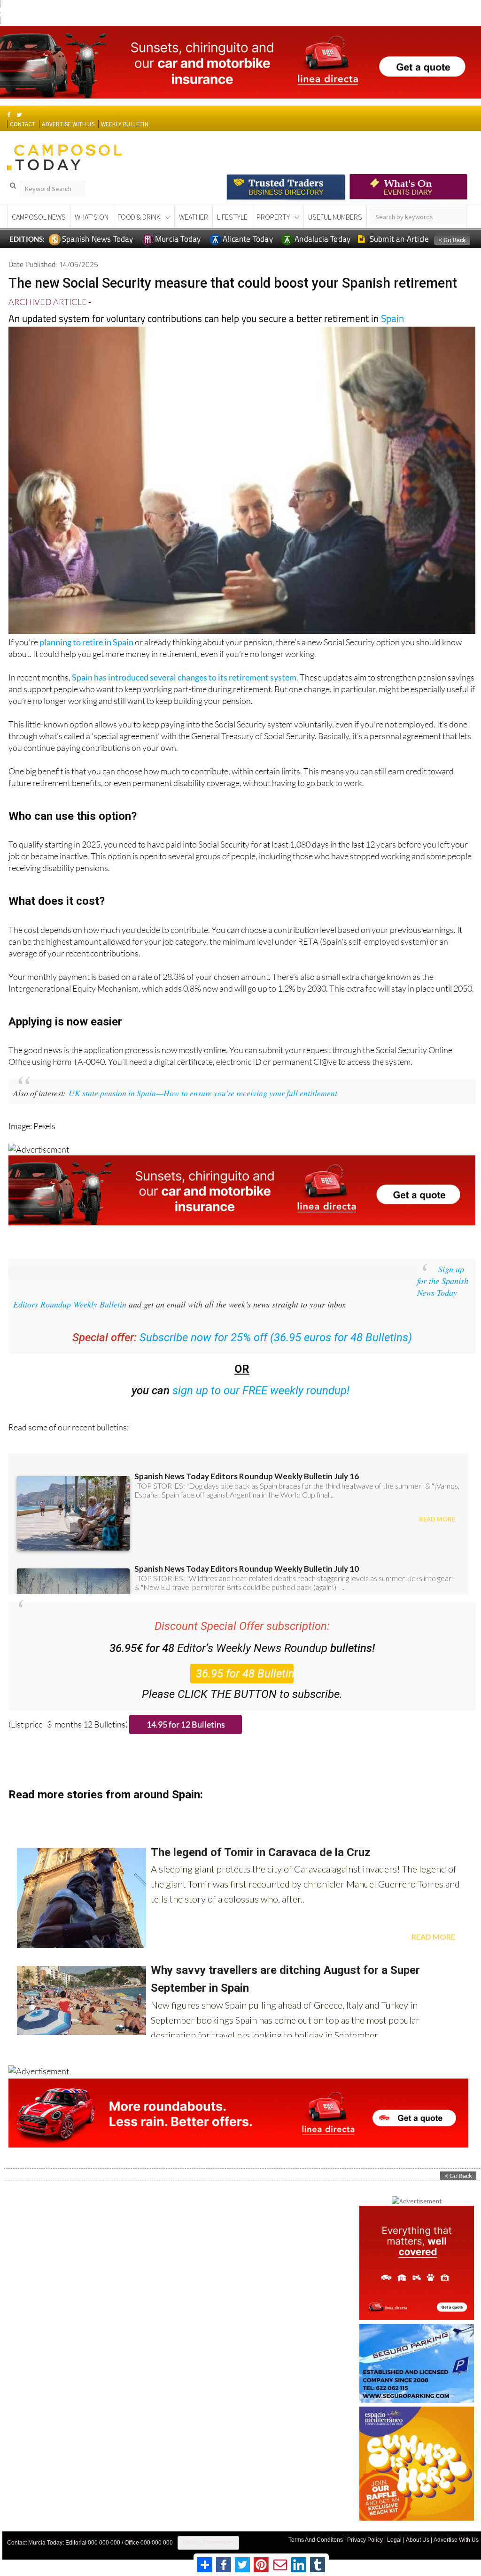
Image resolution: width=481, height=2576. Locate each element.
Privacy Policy (365, 2540)
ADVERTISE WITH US (68, 124)
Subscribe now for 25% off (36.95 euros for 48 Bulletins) (276, 1338)
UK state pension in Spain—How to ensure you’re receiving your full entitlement (203, 1093)
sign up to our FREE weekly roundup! (261, 1391)
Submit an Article (399, 239)
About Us (418, 2540)
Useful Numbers (335, 217)
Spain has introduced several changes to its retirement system (184, 677)
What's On (92, 217)
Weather (194, 217)
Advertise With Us (456, 2540)
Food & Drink (139, 217)
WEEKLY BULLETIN (125, 124)
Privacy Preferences (208, 2543)
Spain (392, 318)
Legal (394, 2540)
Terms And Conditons (316, 2540)
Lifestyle (232, 217)
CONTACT (23, 124)
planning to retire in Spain (86, 642)
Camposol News (39, 217)
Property (273, 217)
